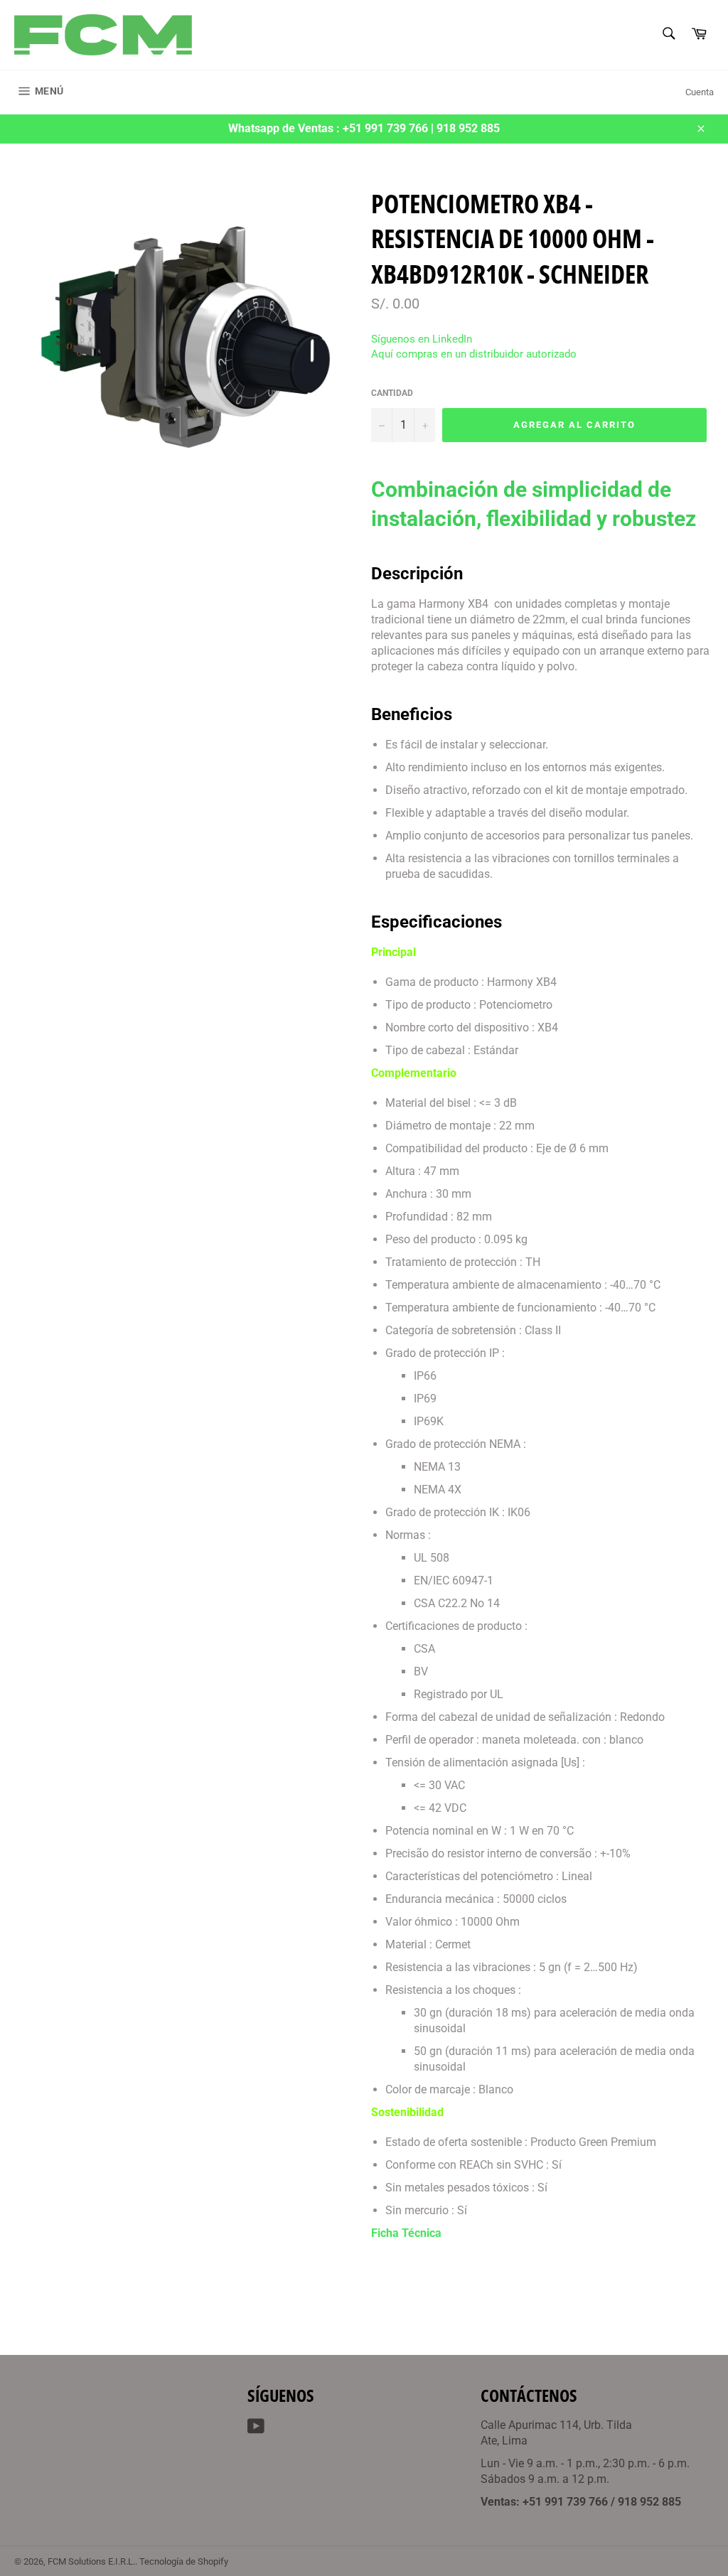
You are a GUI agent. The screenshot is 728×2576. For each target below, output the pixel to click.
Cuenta (700, 92)
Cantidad (392, 393)
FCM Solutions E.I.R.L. (91, 2561)
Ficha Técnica (406, 2233)
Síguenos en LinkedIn (422, 339)
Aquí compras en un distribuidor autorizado (474, 354)
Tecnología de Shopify (184, 2561)
